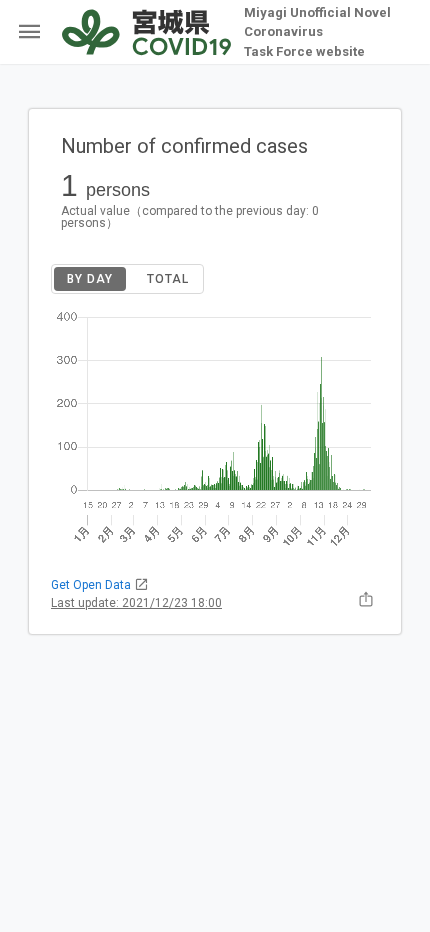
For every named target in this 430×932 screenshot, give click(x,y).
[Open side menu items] (26, 32)
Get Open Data (92, 585)
